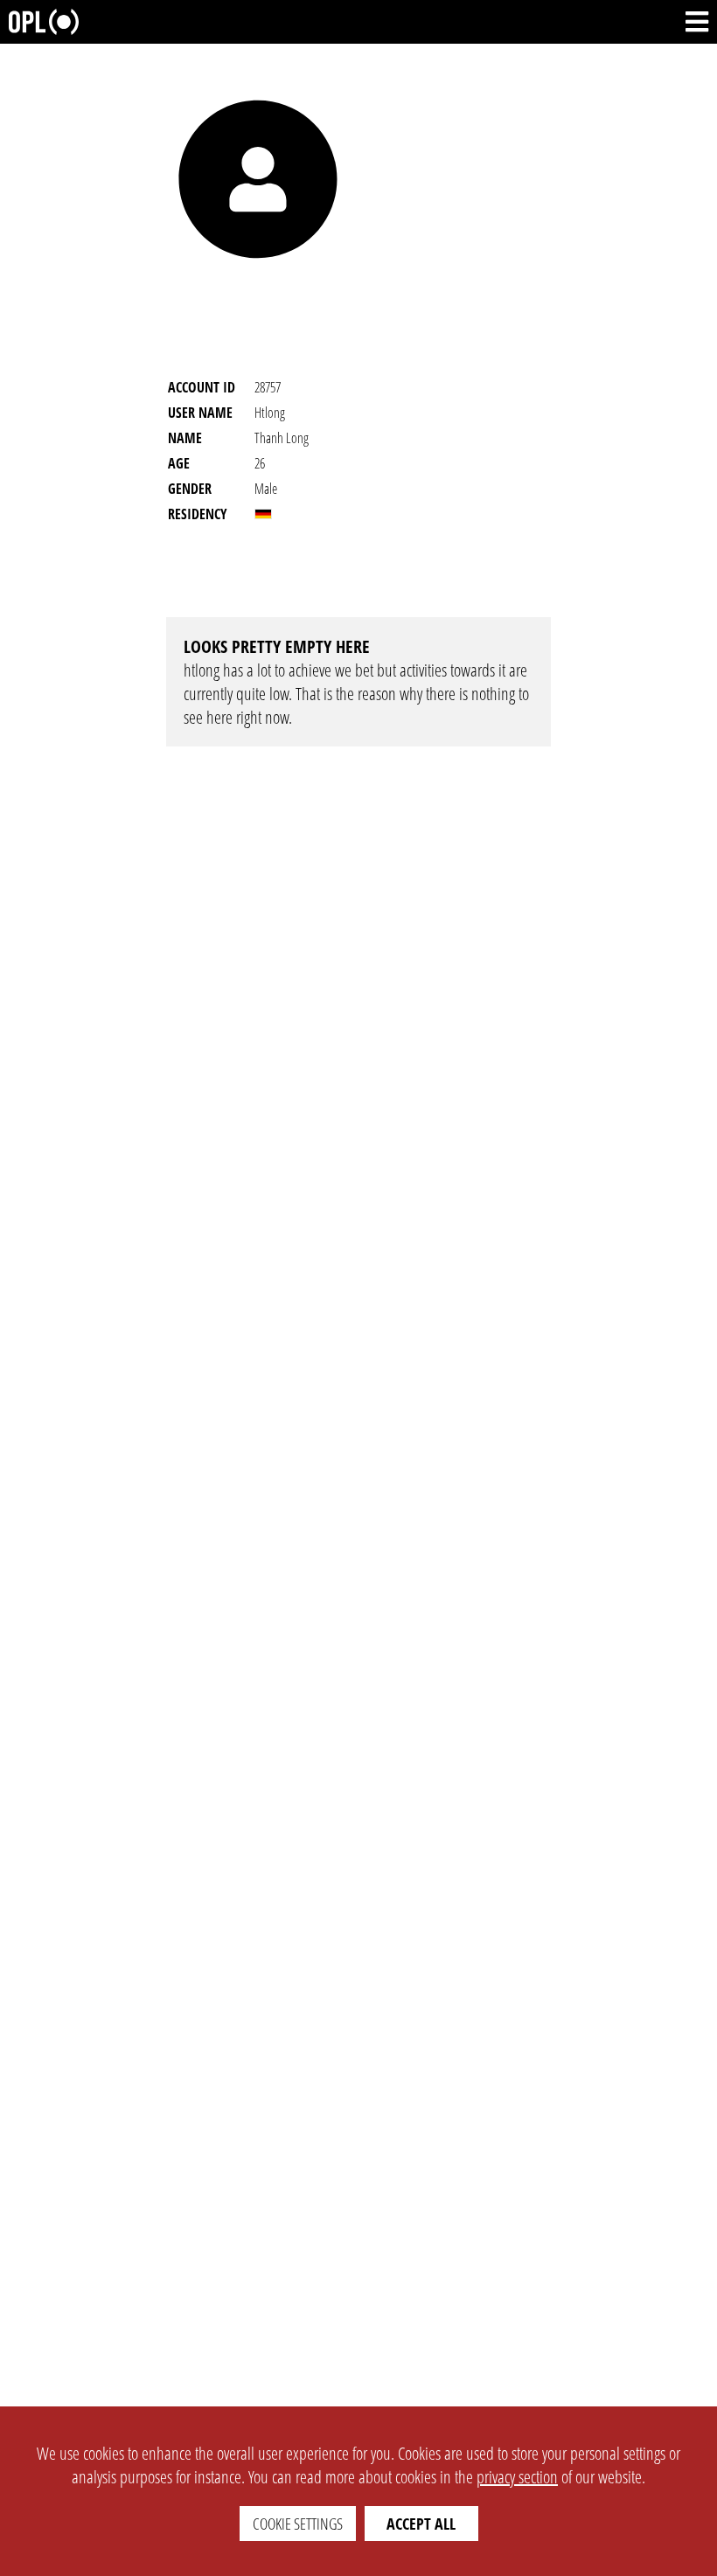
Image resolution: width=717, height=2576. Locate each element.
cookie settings (298, 2524)
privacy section (517, 2477)
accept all (421, 2524)
